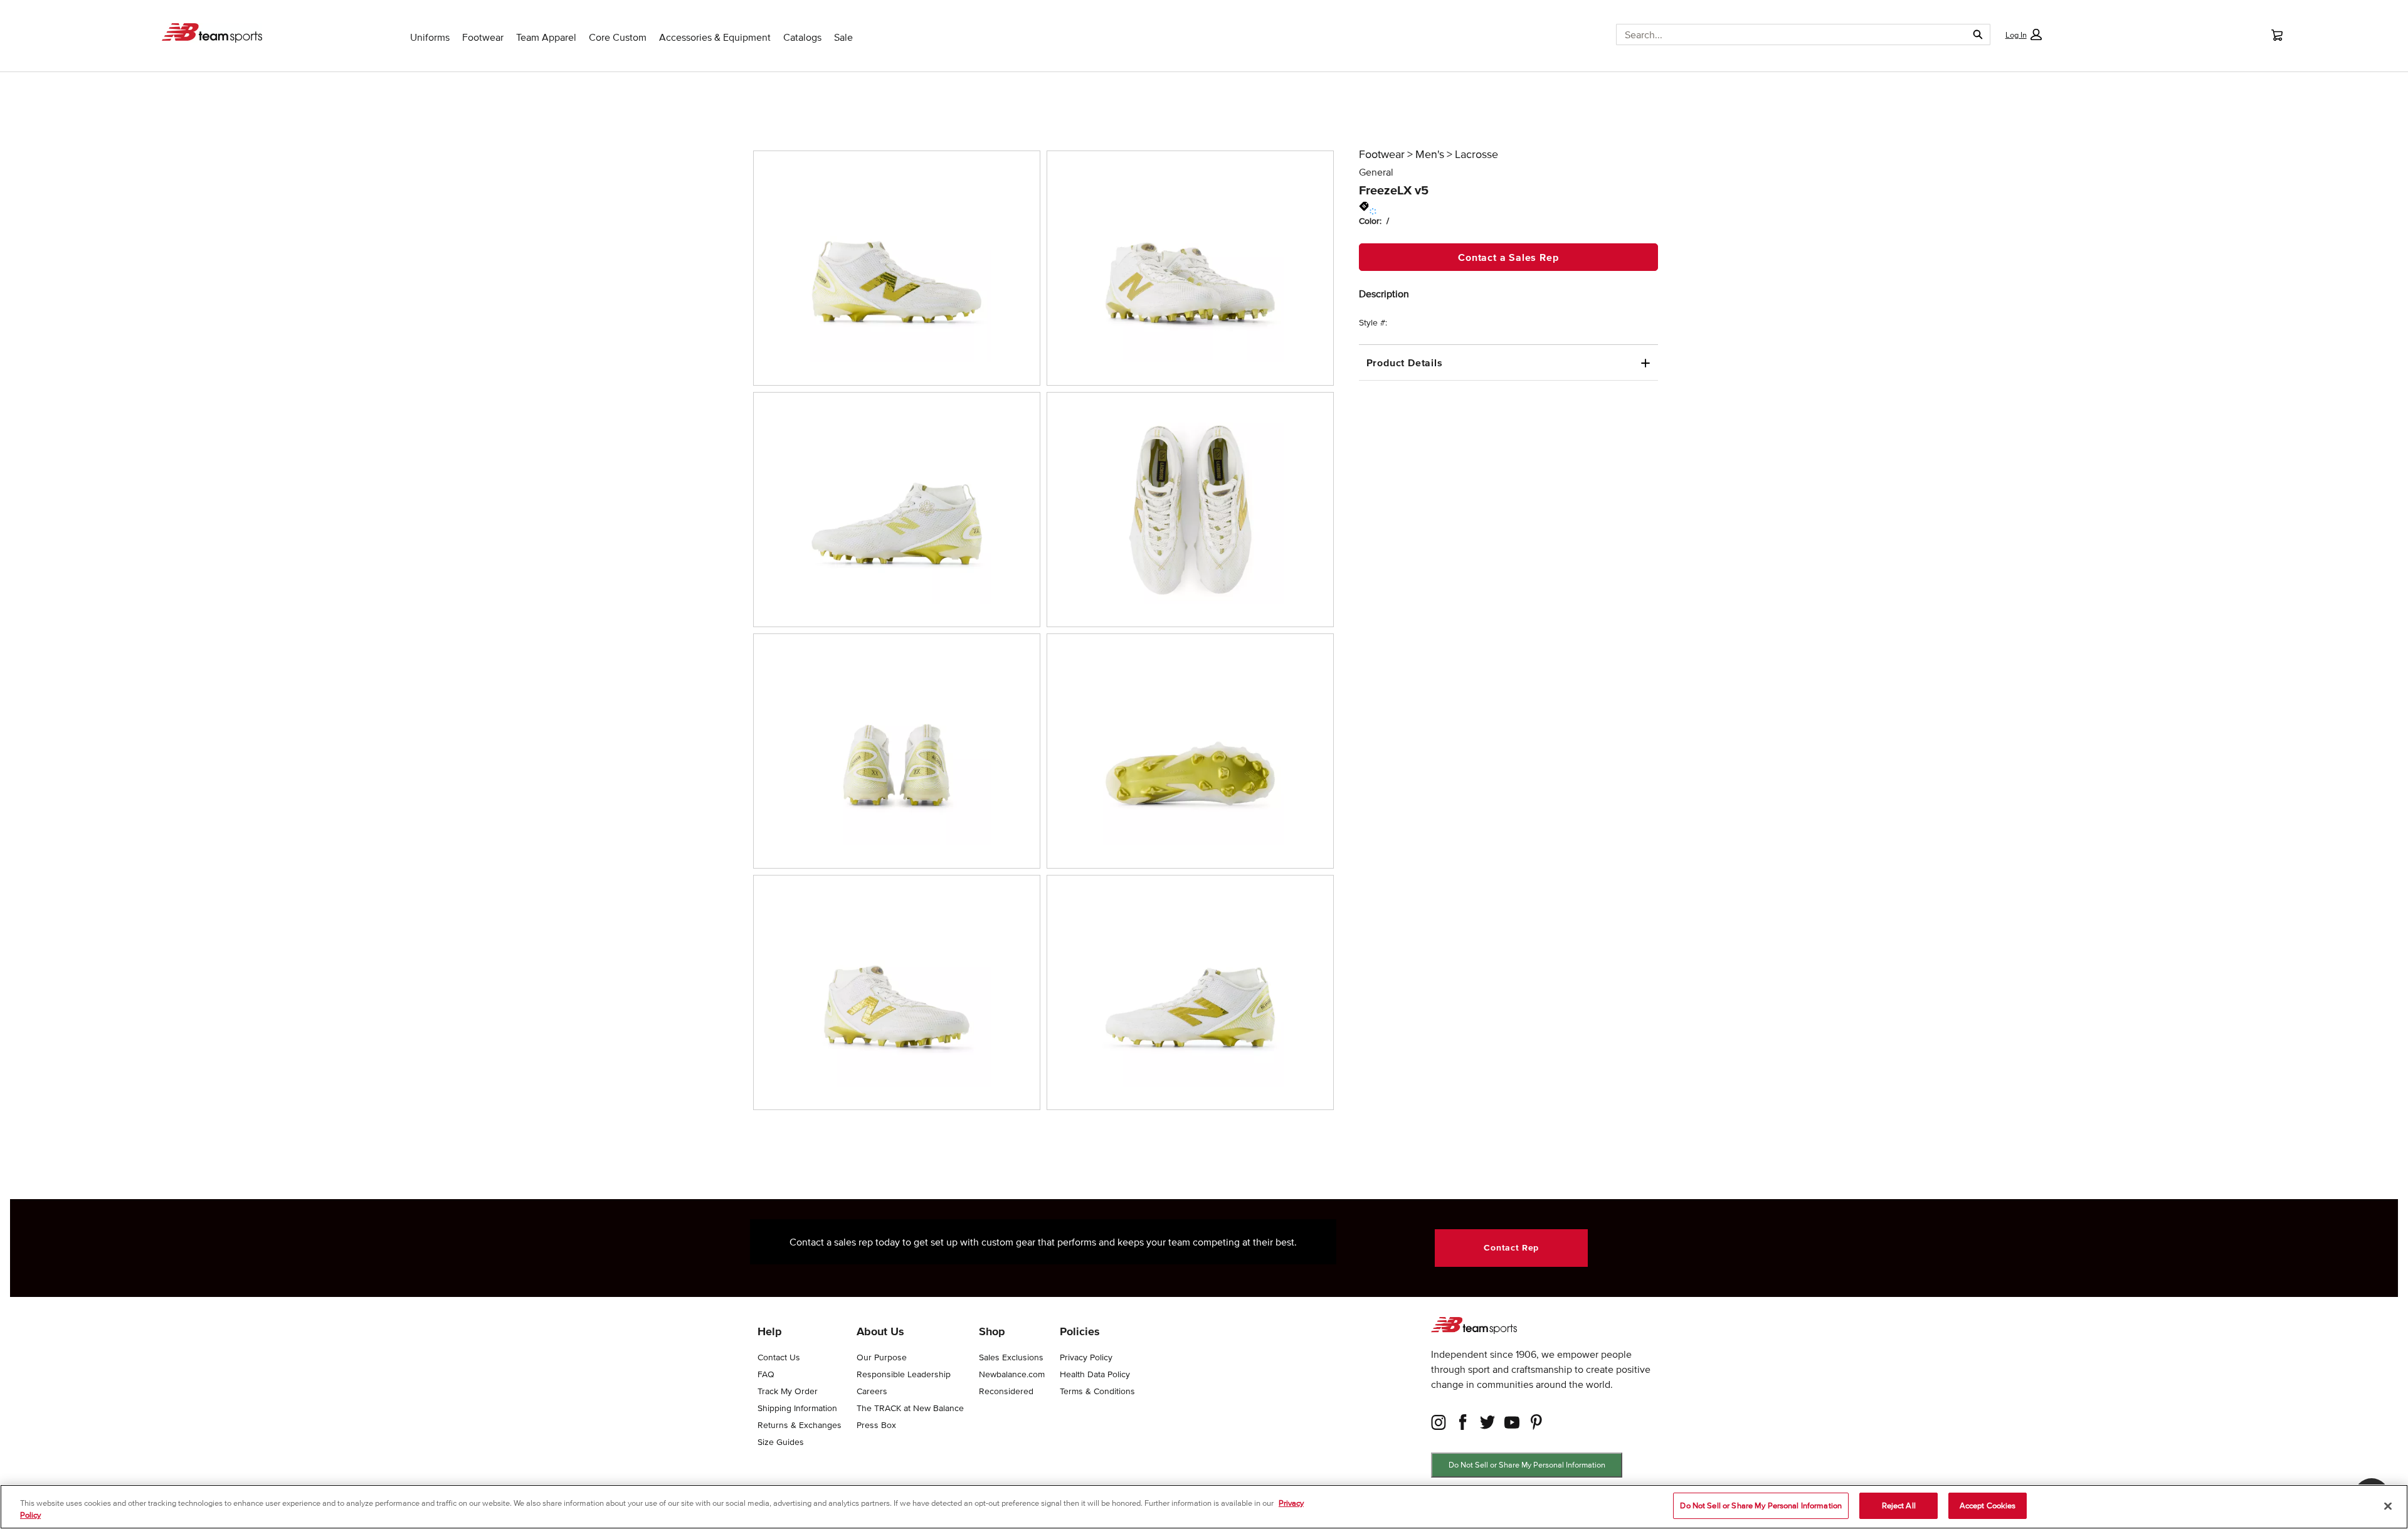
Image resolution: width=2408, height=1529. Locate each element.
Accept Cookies (1988, 1505)
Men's (1430, 154)
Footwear (1382, 154)
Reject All (1899, 1505)
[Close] (2388, 1506)
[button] (2023, 34)
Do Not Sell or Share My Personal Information (1527, 1465)
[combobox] (1787, 34)
